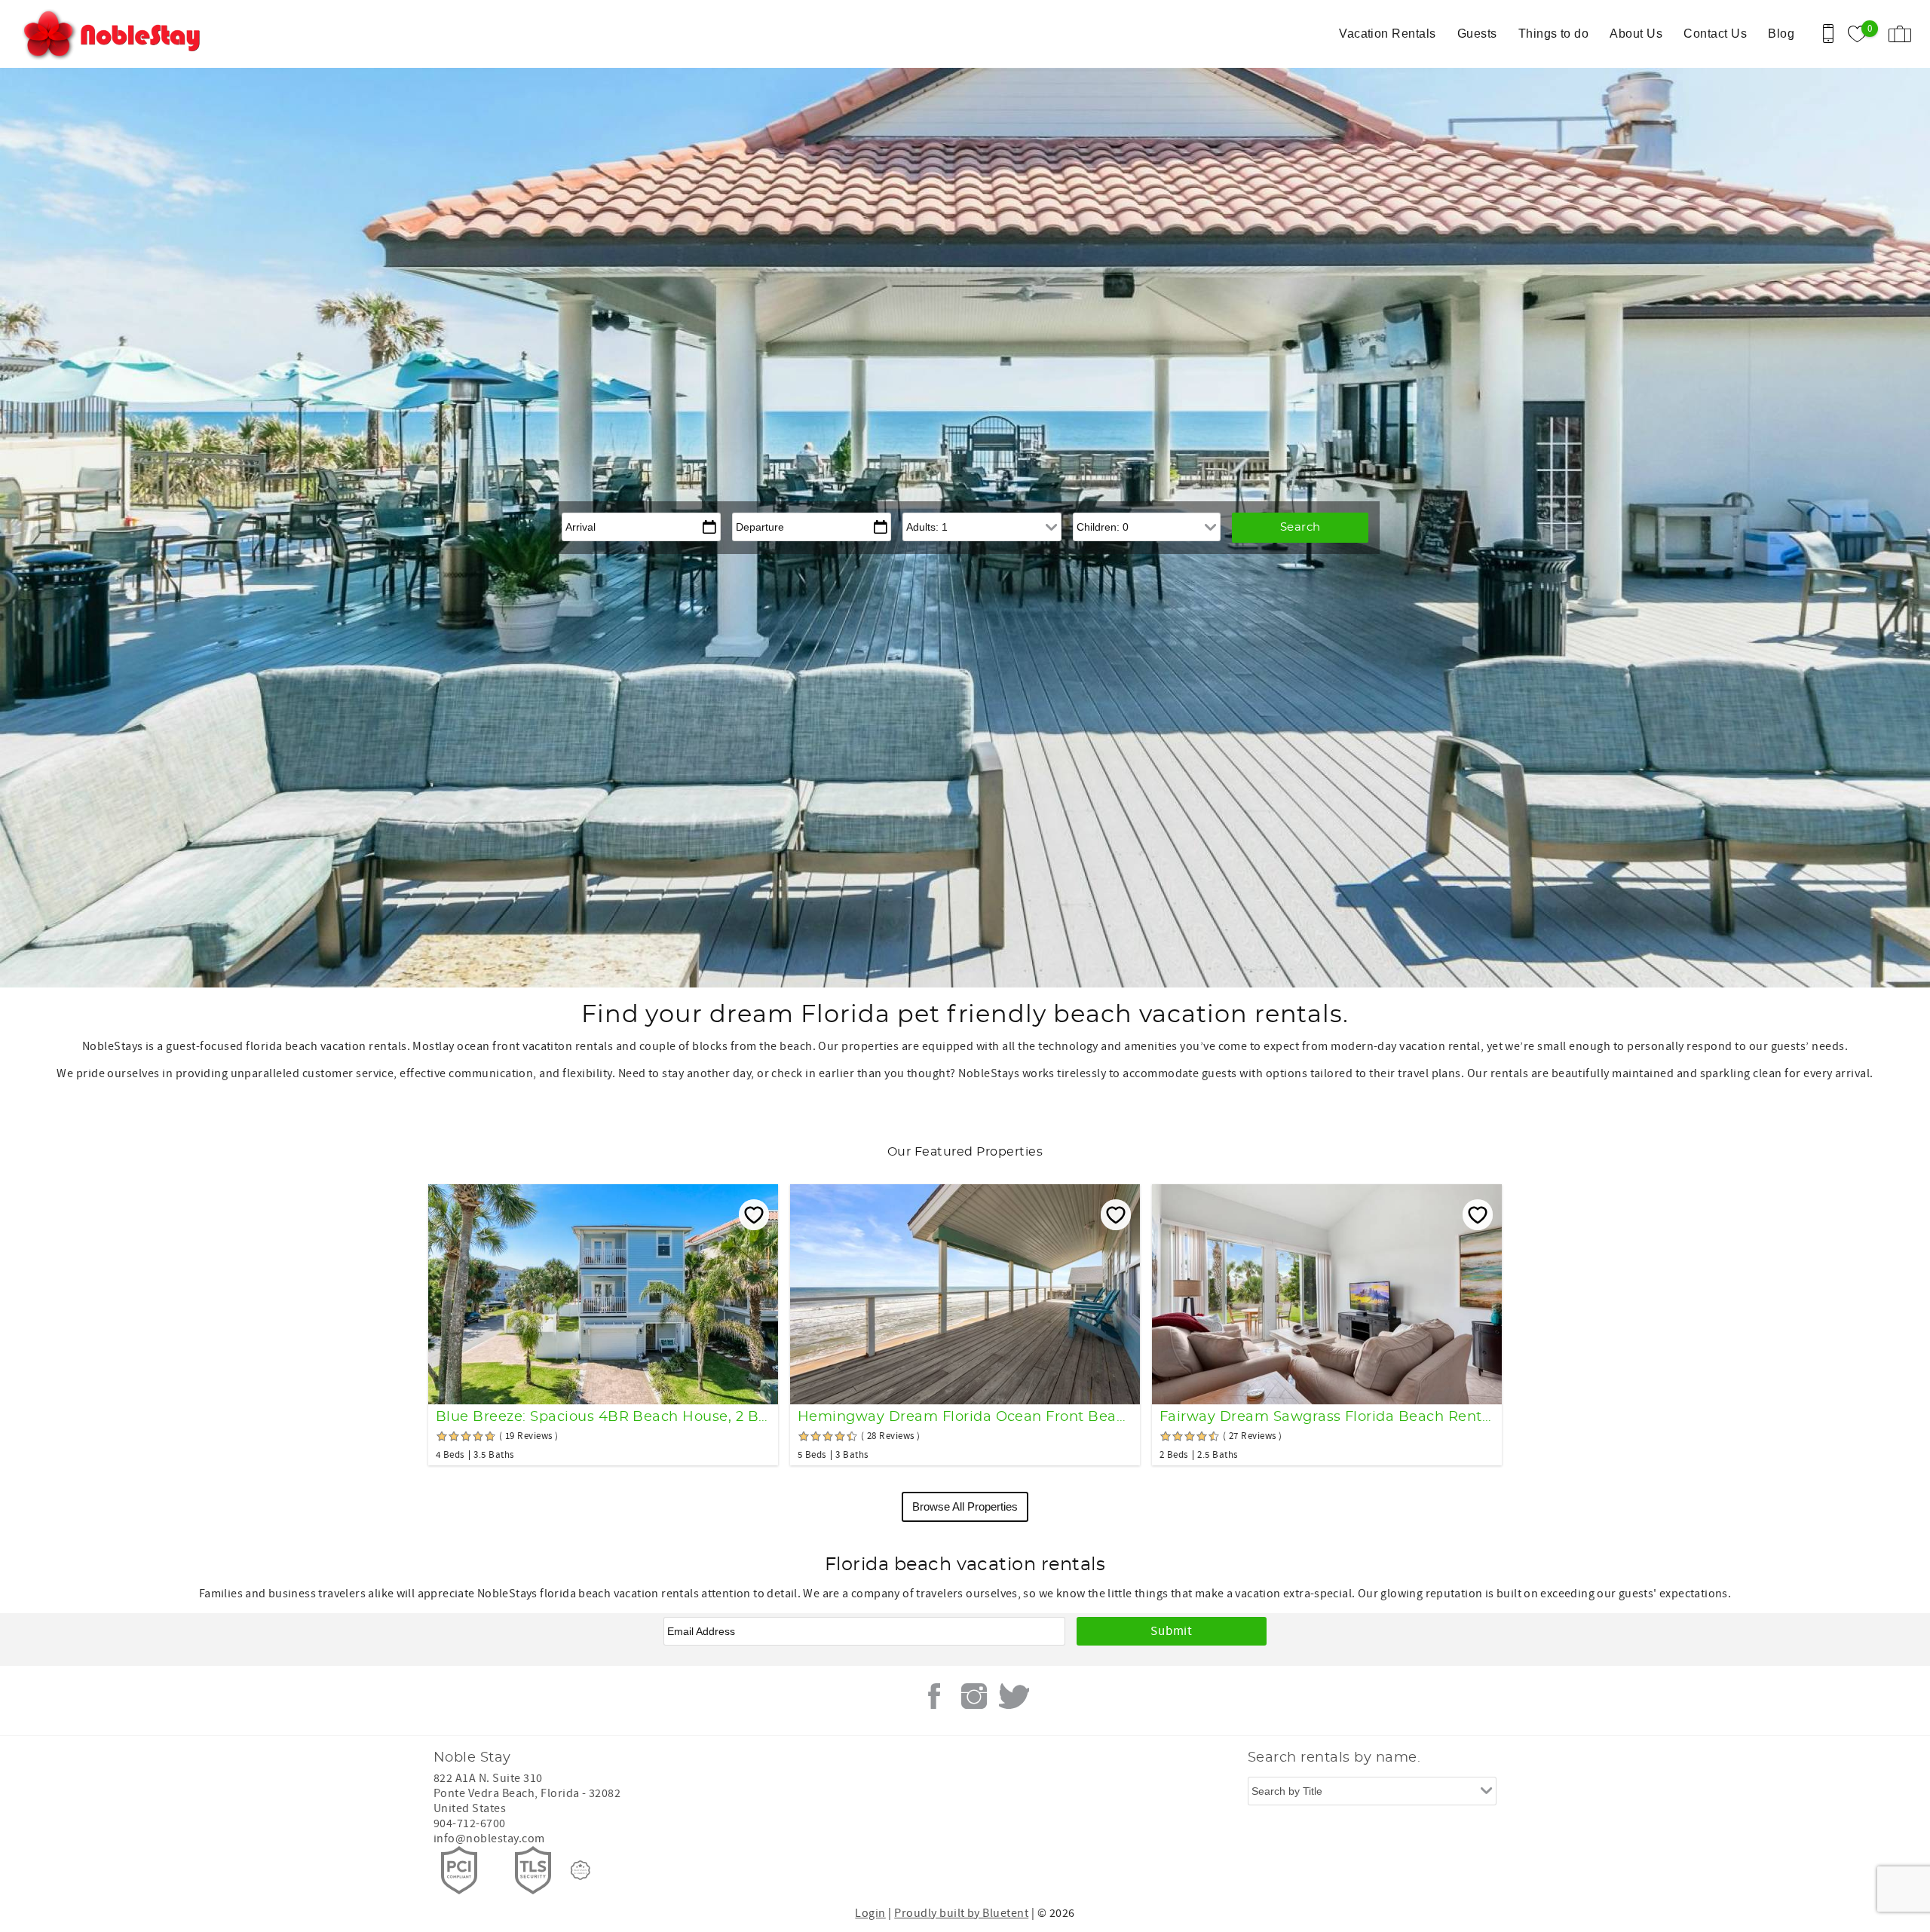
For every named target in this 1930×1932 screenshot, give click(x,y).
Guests (1477, 34)
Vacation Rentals (1388, 34)
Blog (1781, 34)
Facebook (934, 1696)
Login (870, 1913)
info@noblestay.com (489, 1839)
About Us (1636, 34)
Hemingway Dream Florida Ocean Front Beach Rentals (965, 1417)
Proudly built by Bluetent (961, 1913)
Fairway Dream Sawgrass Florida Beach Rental (1327, 1417)
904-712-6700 (470, 1823)
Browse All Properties (965, 1506)
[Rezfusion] (581, 1870)
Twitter (1014, 1696)
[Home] (115, 34)
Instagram (974, 1696)
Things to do (1554, 34)
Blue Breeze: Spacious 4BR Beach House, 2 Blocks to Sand (603, 1417)
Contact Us (1715, 34)
